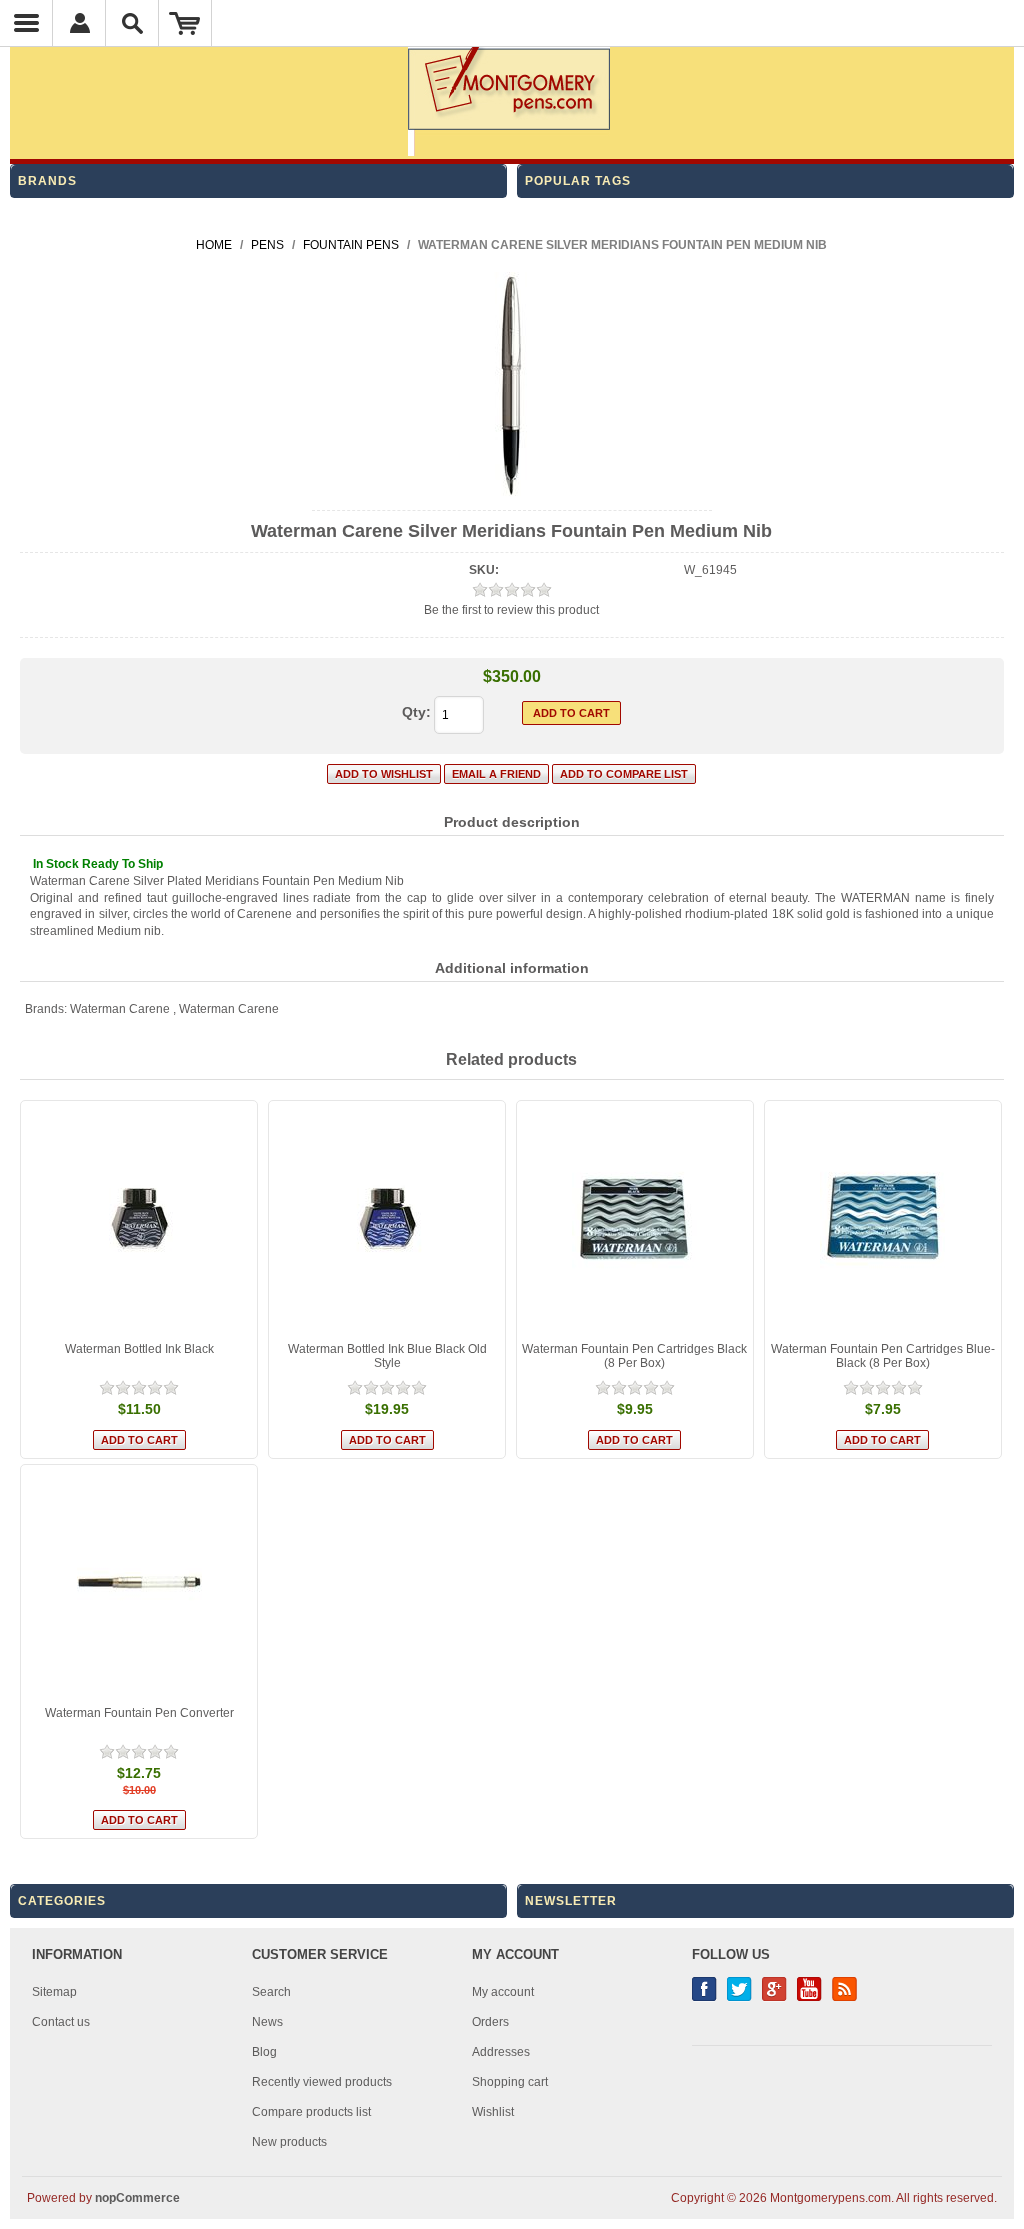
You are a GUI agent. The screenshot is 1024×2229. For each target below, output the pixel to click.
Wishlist (493, 2112)
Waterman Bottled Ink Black (139, 1349)
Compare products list (311, 2112)
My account (503, 1992)
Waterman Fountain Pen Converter (139, 1713)
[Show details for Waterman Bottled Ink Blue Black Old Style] (387, 1219)
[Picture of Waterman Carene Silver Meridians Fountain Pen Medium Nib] (511, 493)
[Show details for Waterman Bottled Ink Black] (139, 1219)
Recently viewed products (322, 2082)
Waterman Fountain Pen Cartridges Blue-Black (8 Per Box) (883, 1356)
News (267, 2022)
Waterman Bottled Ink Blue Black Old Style (387, 1356)
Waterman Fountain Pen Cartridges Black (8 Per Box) (634, 1356)
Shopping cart (510, 2082)
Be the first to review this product (511, 610)
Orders (490, 2022)
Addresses (501, 2052)
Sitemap (54, 1992)
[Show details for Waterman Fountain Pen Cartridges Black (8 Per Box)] (635, 1219)
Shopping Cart (185, 23)
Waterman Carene (120, 1009)
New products (289, 2142)
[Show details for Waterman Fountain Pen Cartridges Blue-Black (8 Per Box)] (883, 1219)
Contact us (61, 2022)
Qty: (416, 712)
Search (271, 1992)
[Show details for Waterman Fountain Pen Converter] (139, 1583)
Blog (264, 2052)
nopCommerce (137, 2198)
